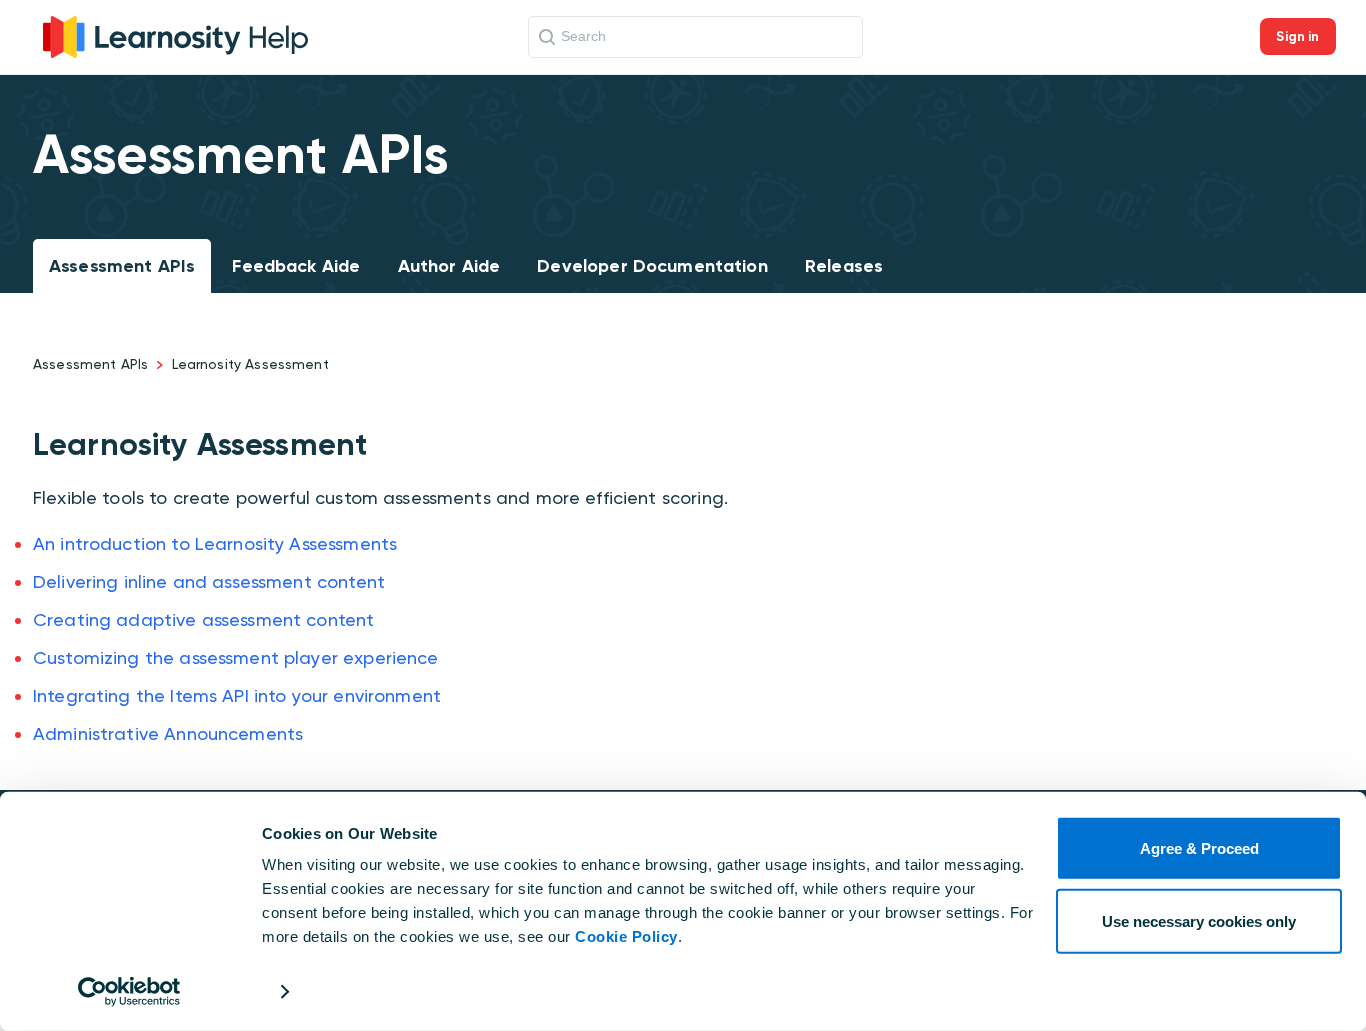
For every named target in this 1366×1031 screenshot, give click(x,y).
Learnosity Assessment (250, 364)
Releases (844, 266)
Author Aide (449, 266)
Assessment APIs (122, 266)
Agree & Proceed (1199, 848)
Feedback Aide (296, 266)
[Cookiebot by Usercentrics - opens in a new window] (129, 992)
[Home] (175, 34)
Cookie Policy (626, 936)
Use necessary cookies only (1199, 920)
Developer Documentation (652, 266)
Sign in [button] (1297, 36)
